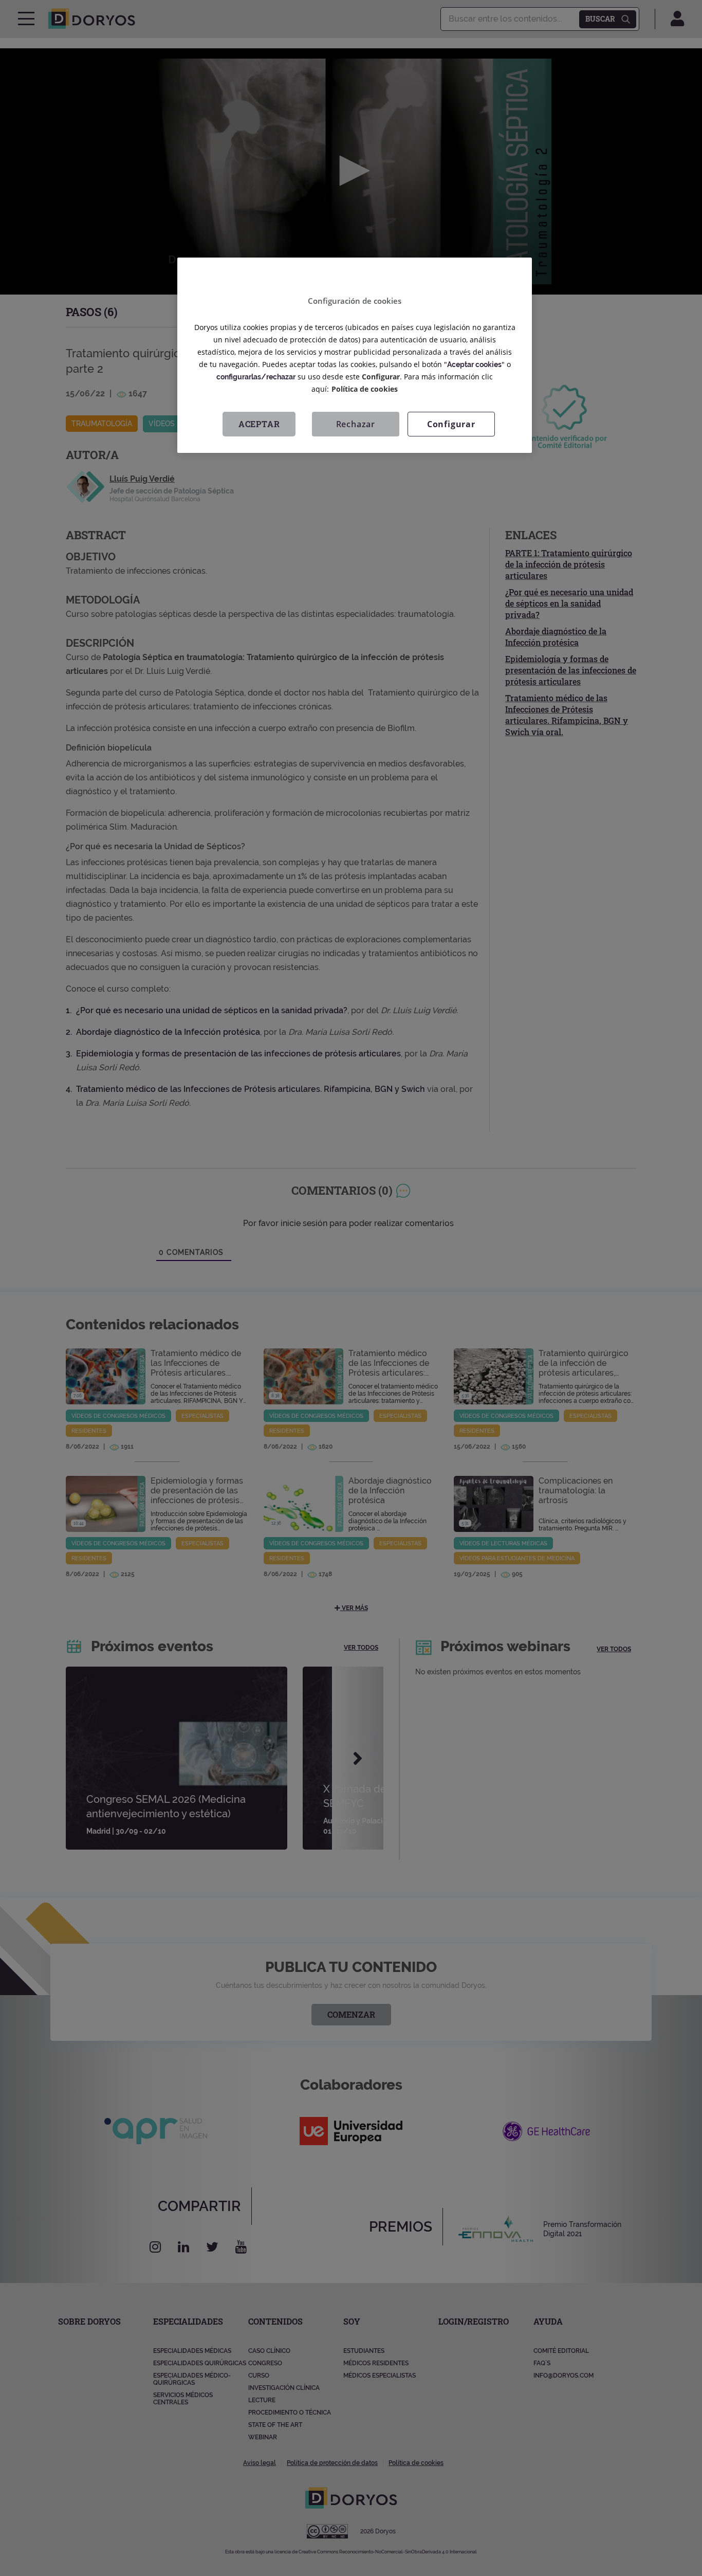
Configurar (451, 425)
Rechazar (356, 425)
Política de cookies (365, 389)
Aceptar (259, 424)
